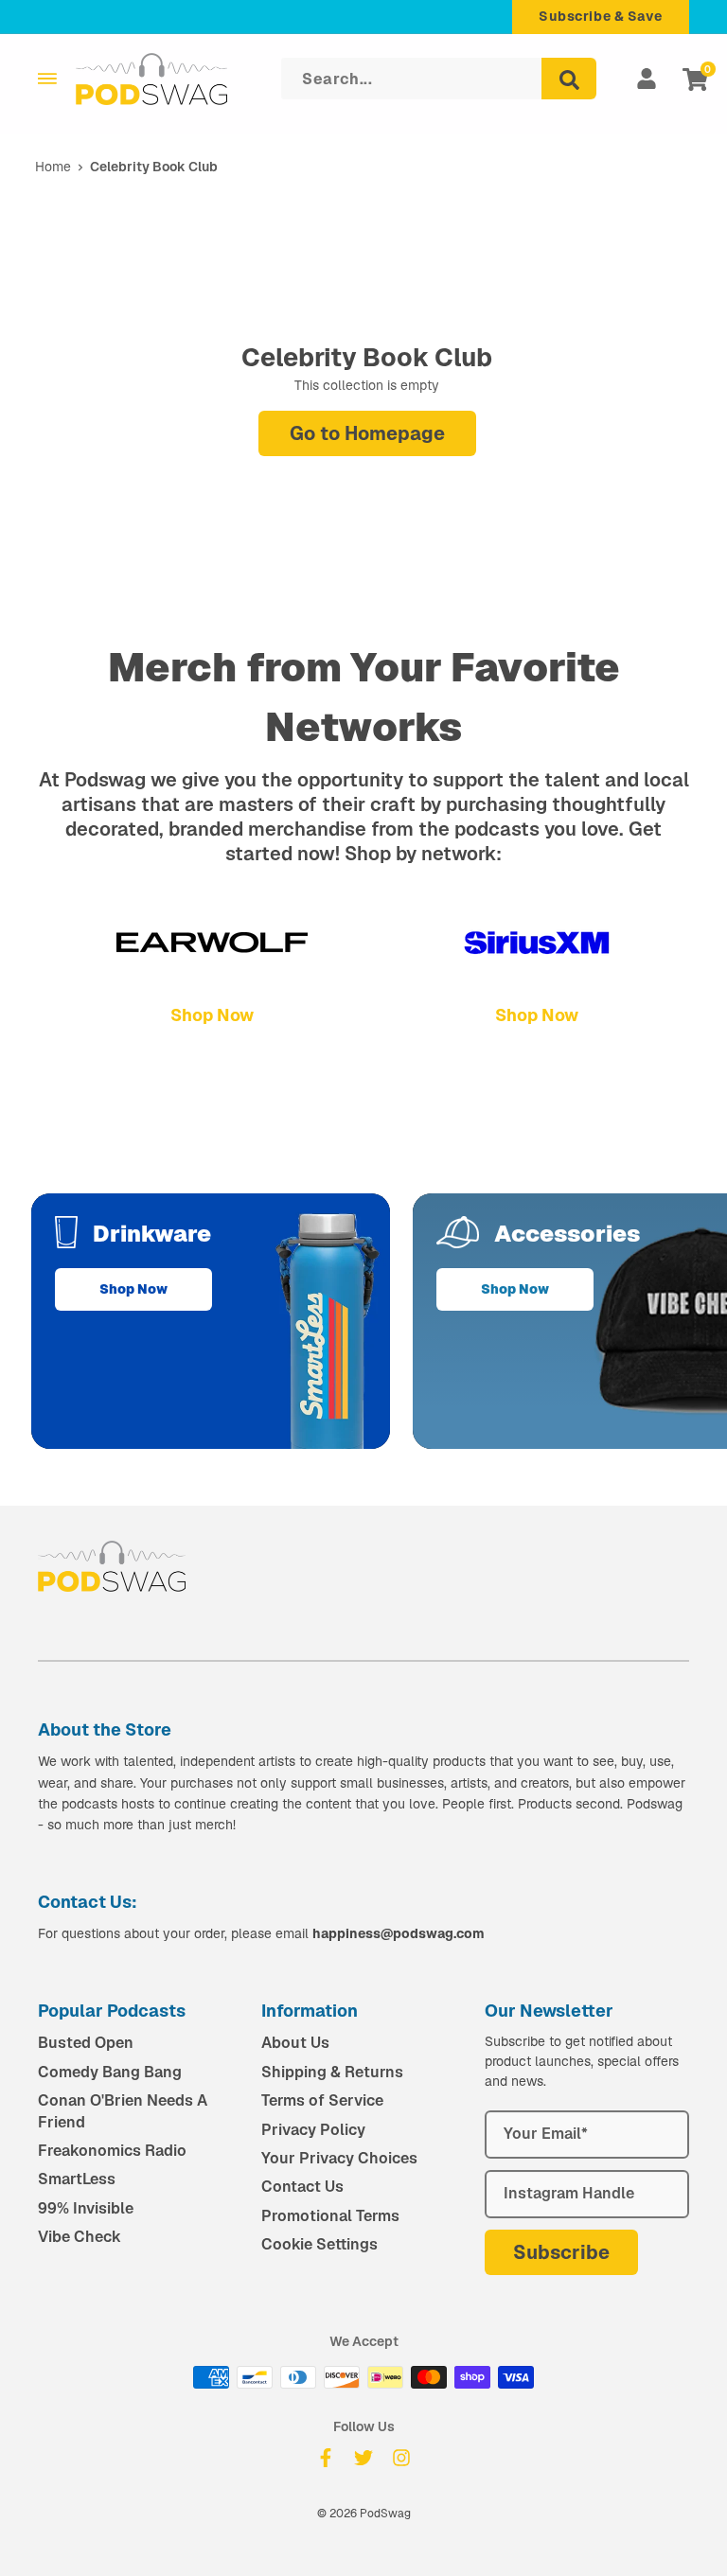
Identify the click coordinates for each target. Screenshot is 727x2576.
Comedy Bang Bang (110, 2072)
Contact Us (302, 2187)
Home (53, 167)
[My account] (647, 79)
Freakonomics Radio (112, 2151)
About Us (295, 2043)
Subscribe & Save (601, 16)
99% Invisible (86, 2208)
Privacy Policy (313, 2130)
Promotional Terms (330, 2216)
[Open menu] (47, 79)
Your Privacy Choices (339, 2158)
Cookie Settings (319, 2244)
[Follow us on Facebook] (326, 2458)
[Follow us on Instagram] (401, 2458)
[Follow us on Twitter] (363, 2458)
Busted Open (86, 2043)
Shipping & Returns (332, 2072)
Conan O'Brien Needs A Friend (123, 2111)
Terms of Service (322, 2100)
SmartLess (77, 2179)
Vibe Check (80, 2237)
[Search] (569, 79)
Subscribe (561, 2252)
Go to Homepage (367, 433)
